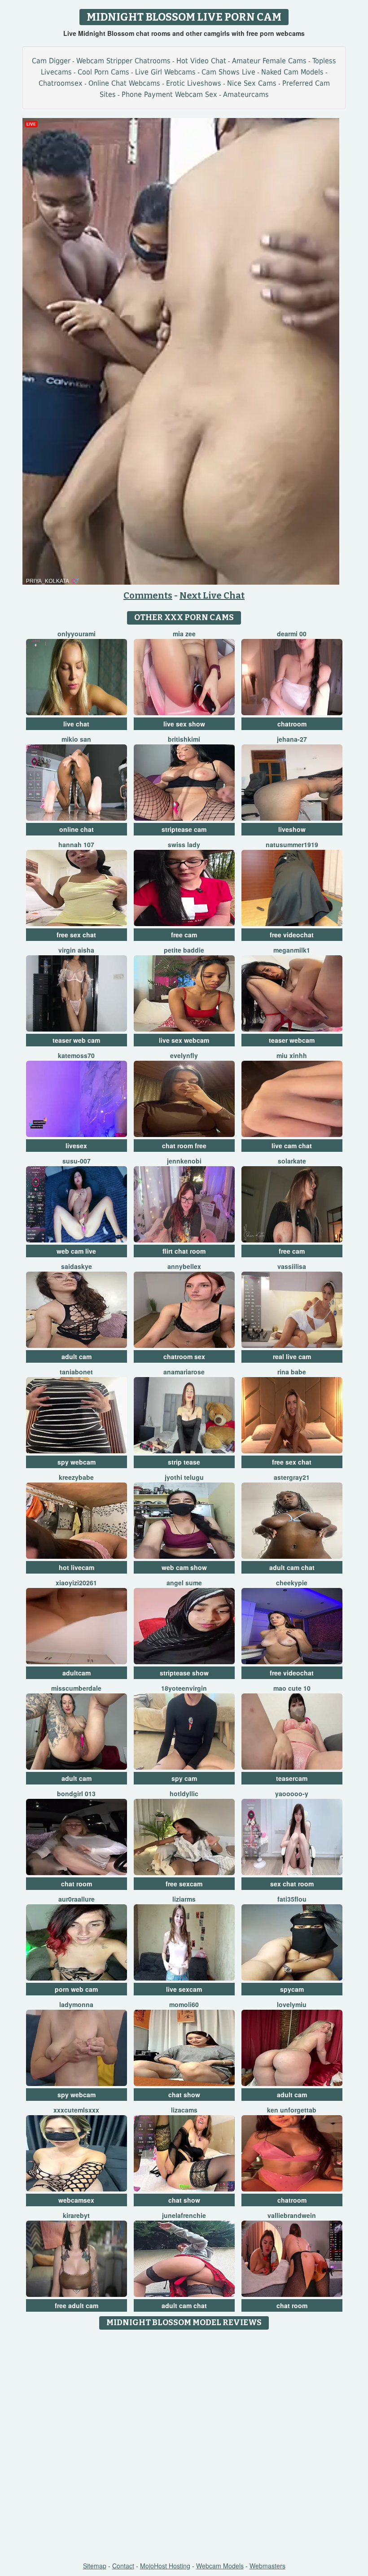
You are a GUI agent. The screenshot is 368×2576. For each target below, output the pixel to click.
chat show (184, 2095)
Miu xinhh (292, 1055)
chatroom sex (184, 1356)
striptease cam (184, 829)
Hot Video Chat (201, 61)
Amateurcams (246, 94)
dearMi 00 (292, 634)
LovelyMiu (292, 2004)
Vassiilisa (292, 1266)
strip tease (184, 1462)
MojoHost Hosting (165, 2566)
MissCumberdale (76, 1688)
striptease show (184, 1673)
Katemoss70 (76, 1055)
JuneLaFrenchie (184, 2215)
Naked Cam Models (292, 72)
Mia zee (184, 634)
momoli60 (184, 2004)
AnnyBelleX (184, 1266)
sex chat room (292, 1884)
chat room (77, 1884)
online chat (77, 829)
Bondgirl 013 (76, 1793)
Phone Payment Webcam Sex (169, 94)
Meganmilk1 (292, 950)
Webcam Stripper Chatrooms (123, 61)
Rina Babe (292, 1372)
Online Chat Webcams (124, 83)
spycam (292, 1989)
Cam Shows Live (228, 72)
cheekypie (292, 1583)
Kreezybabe (76, 1477)
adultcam (77, 1673)
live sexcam (184, 1989)
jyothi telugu (184, 1477)
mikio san (76, 739)
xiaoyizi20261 (76, 1583)
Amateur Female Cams (269, 61)
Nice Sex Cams (252, 83)
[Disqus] (184, 2446)
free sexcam (184, 1884)
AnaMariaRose (184, 1372)
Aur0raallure (77, 1899)
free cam (184, 935)
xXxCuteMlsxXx (76, 2110)
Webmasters (267, 2566)
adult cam (77, 1356)
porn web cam (76, 1989)
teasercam (292, 1778)
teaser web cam (76, 1040)
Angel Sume (184, 1583)
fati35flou (292, 1899)
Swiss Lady (184, 844)
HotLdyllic (184, 1793)
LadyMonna (76, 2004)
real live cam (292, 1356)
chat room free (184, 1146)
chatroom (292, 724)
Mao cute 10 (292, 1688)
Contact (123, 2566)
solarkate (292, 1161)
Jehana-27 (292, 739)
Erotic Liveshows (194, 83)
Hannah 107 (76, 844)
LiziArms (184, 1899)
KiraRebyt (76, 2215)
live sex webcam (184, 1040)
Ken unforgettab (292, 2110)
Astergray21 (292, 1477)
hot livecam (77, 1567)
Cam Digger (51, 61)
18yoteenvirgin (184, 1688)
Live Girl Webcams (165, 72)
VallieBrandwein (292, 2215)
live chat (76, 724)
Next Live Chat (212, 595)
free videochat (292, 935)
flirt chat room (184, 1251)
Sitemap (95, 2566)
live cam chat (292, 1146)
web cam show (184, 1567)
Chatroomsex (61, 83)
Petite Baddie (184, 950)
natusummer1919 (292, 844)
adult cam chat (292, 1567)
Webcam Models (220, 2566)
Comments (148, 595)
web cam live (76, 1251)
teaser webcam (292, 1040)
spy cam (184, 1778)
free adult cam (77, 2305)
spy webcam (77, 1462)
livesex (76, 1146)
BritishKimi (184, 739)
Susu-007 (77, 1161)
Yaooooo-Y (292, 1793)
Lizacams (184, 2110)
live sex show (184, 724)
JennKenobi (184, 1161)
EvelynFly (184, 1055)
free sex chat (76, 935)
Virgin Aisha (76, 950)
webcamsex (76, 2200)
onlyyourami (77, 634)
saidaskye (77, 1266)
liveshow (292, 829)
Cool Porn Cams (103, 72)
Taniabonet (76, 1372)
